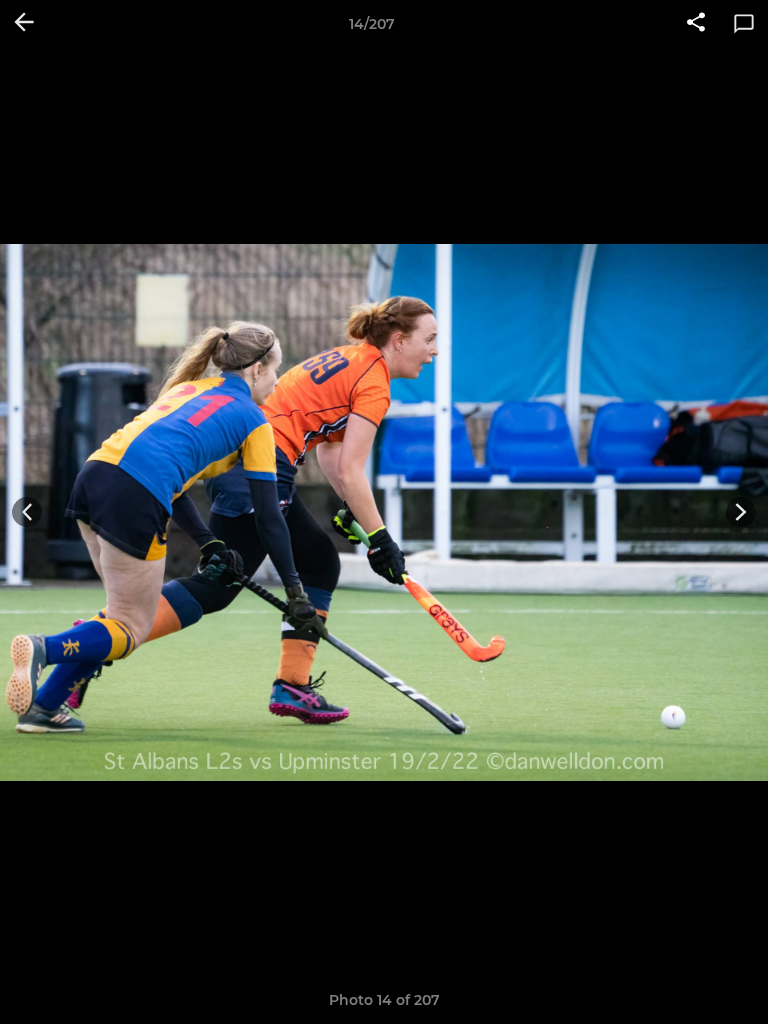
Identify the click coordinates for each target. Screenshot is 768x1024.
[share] (696, 24)
